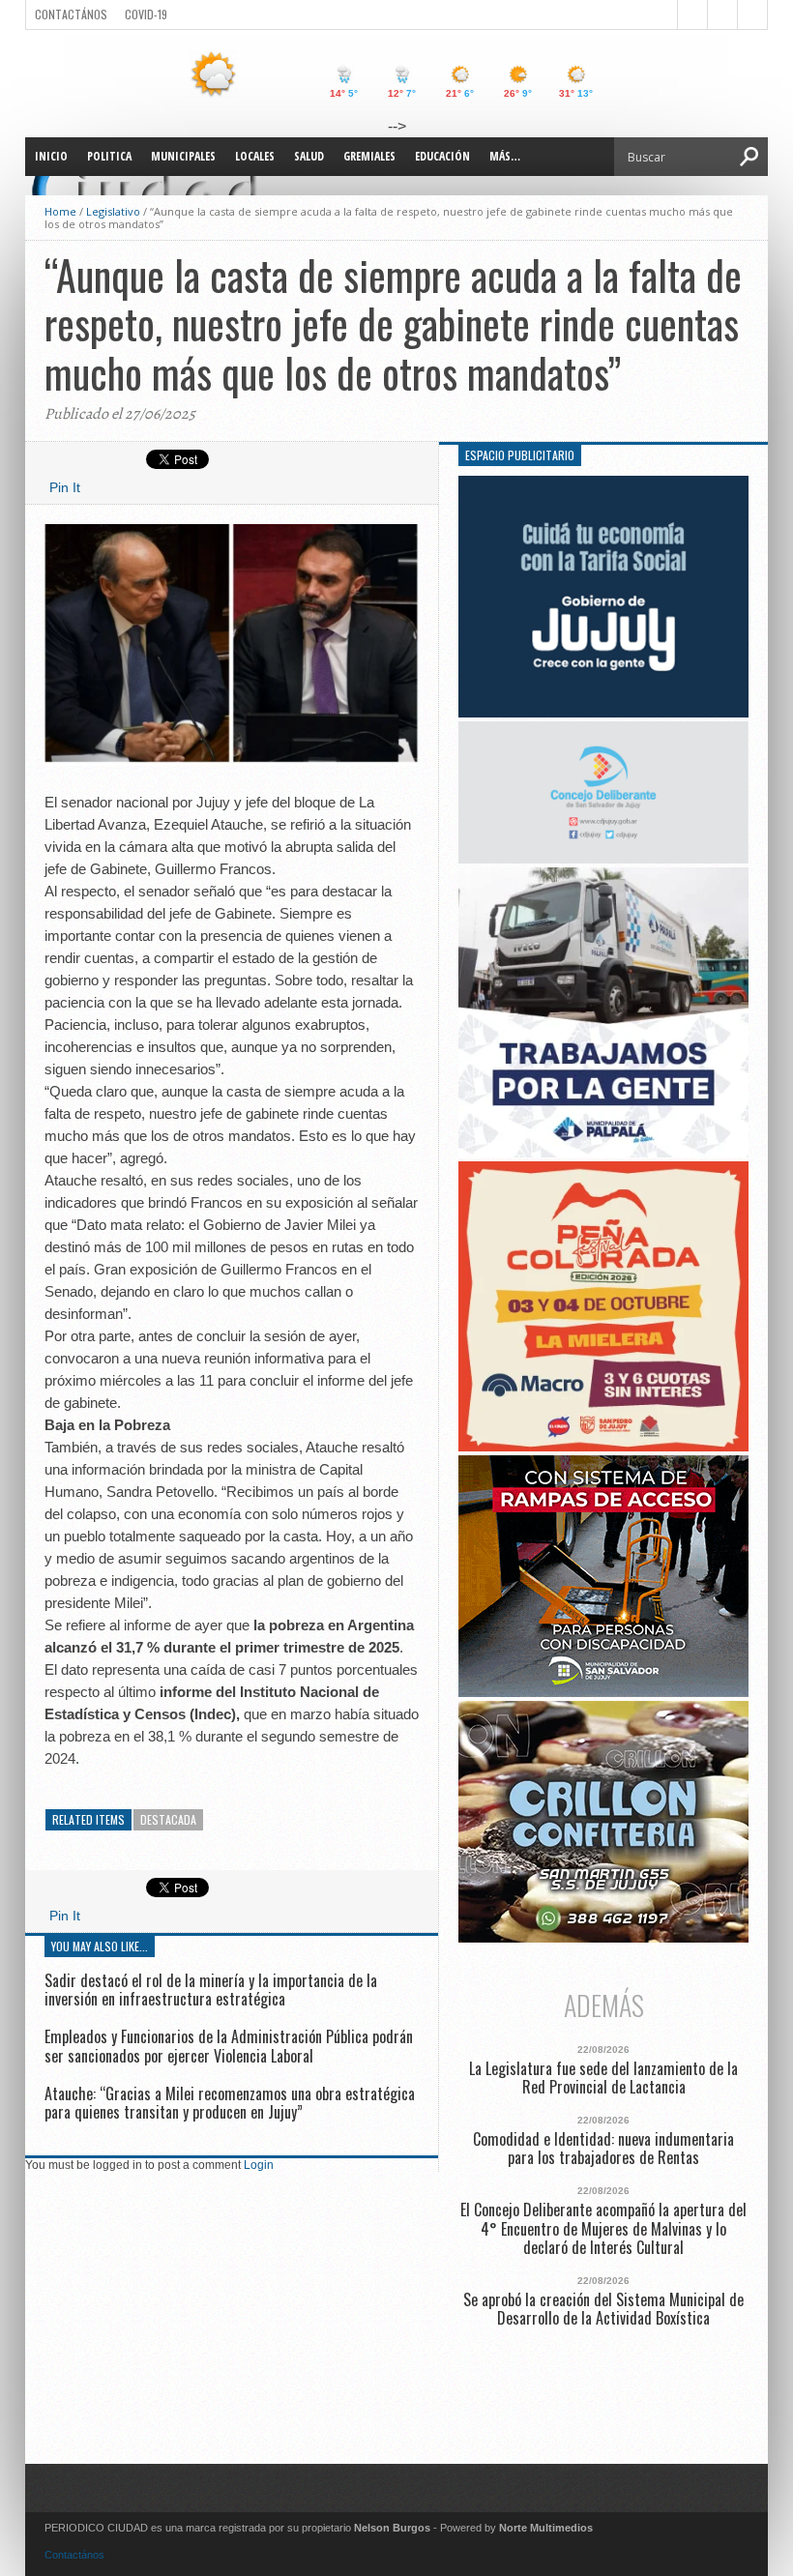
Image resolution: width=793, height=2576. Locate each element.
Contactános (74, 2555)
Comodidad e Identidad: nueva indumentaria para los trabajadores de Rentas (603, 2149)
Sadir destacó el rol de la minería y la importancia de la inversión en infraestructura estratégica (211, 1990)
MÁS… (505, 156)
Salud (309, 156)
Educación (442, 156)
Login (259, 2165)
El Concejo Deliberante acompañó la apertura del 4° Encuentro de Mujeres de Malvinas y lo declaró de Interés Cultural (603, 2229)
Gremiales (369, 156)
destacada (168, 1819)
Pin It (65, 487)
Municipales (183, 156)
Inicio (51, 156)
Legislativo (113, 211)
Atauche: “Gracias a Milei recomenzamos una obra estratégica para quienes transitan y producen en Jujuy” (230, 2103)
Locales (255, 156)
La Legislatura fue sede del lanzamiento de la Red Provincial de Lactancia (603, 2078)
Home (60, 211)
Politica (109, 156)
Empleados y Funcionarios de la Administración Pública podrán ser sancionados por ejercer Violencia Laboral (229, 2046)
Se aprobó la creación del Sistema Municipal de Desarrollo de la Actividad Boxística (603, 2309)
